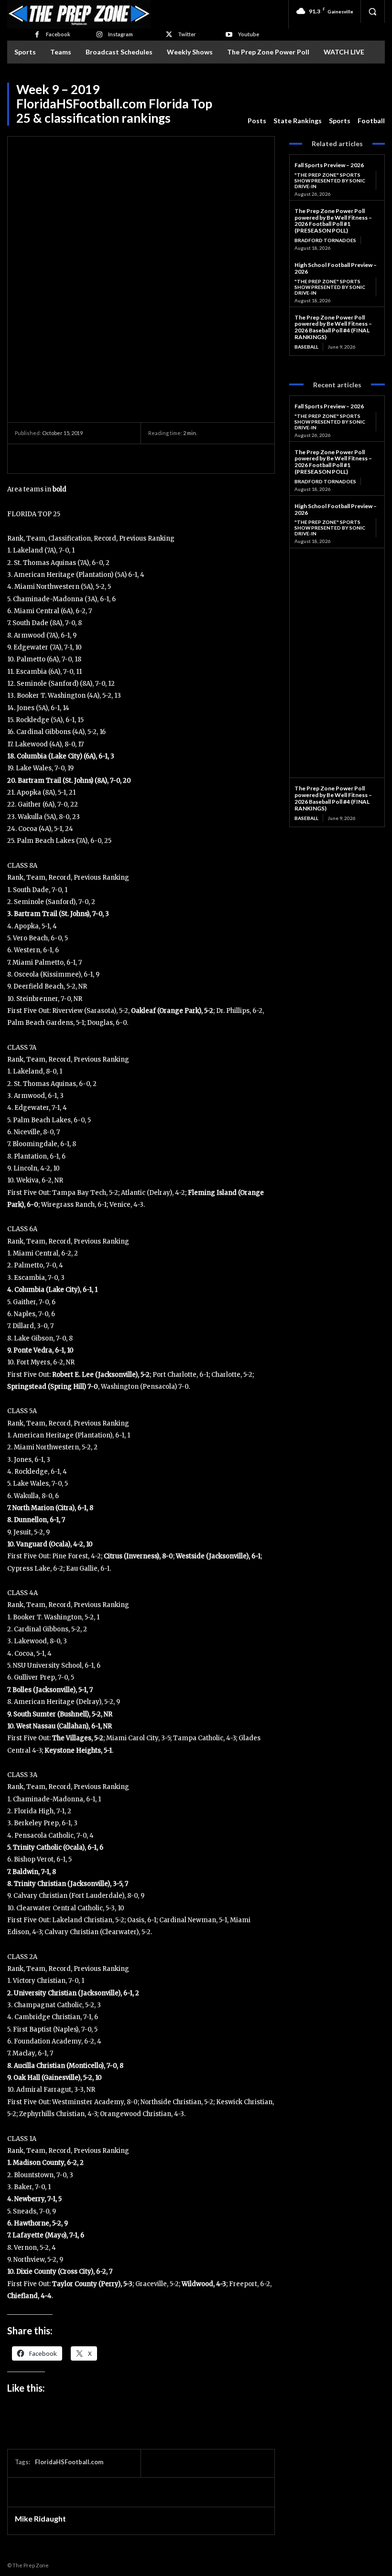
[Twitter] (169, 35)
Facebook (58, 34)
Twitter (187, 34)
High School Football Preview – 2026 (336, 268)
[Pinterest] (68, 458)
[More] (113, 458)
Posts (257, 121)
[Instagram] (99, 35)
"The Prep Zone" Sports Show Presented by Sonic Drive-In (330, 181)
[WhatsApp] (90, 458)
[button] (372, 11)
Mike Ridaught (40, 2519)
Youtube (249, 34)
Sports (340, 121)
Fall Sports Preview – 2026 (329, 165)
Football (371, 121)
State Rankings (298, 121)
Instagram (120, 34)
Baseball (306, 347)
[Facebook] (37, 35)
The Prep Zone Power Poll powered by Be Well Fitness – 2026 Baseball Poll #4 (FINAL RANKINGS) (333, 327)
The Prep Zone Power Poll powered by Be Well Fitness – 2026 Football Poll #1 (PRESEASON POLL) (333, 221)
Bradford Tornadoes (325, 240)
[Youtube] (229, 35)
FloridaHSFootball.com (69, 2462)
